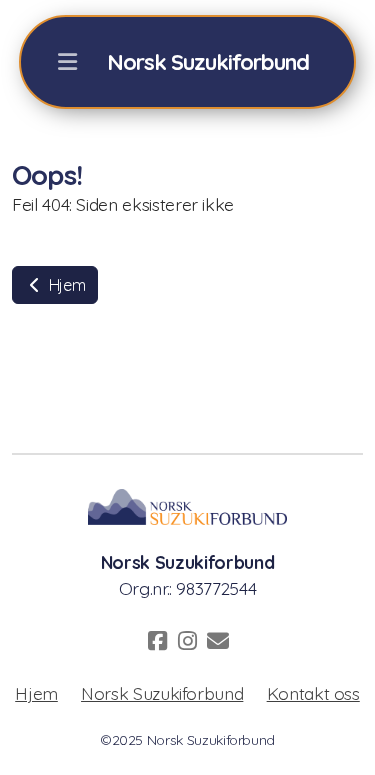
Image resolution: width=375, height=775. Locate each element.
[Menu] (68, 62)
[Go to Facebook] (158, 641)
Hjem (65, 285)
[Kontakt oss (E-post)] (218, 641)
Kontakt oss (313, 693)
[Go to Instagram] (188, 641)
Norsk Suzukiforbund (162, 693)
